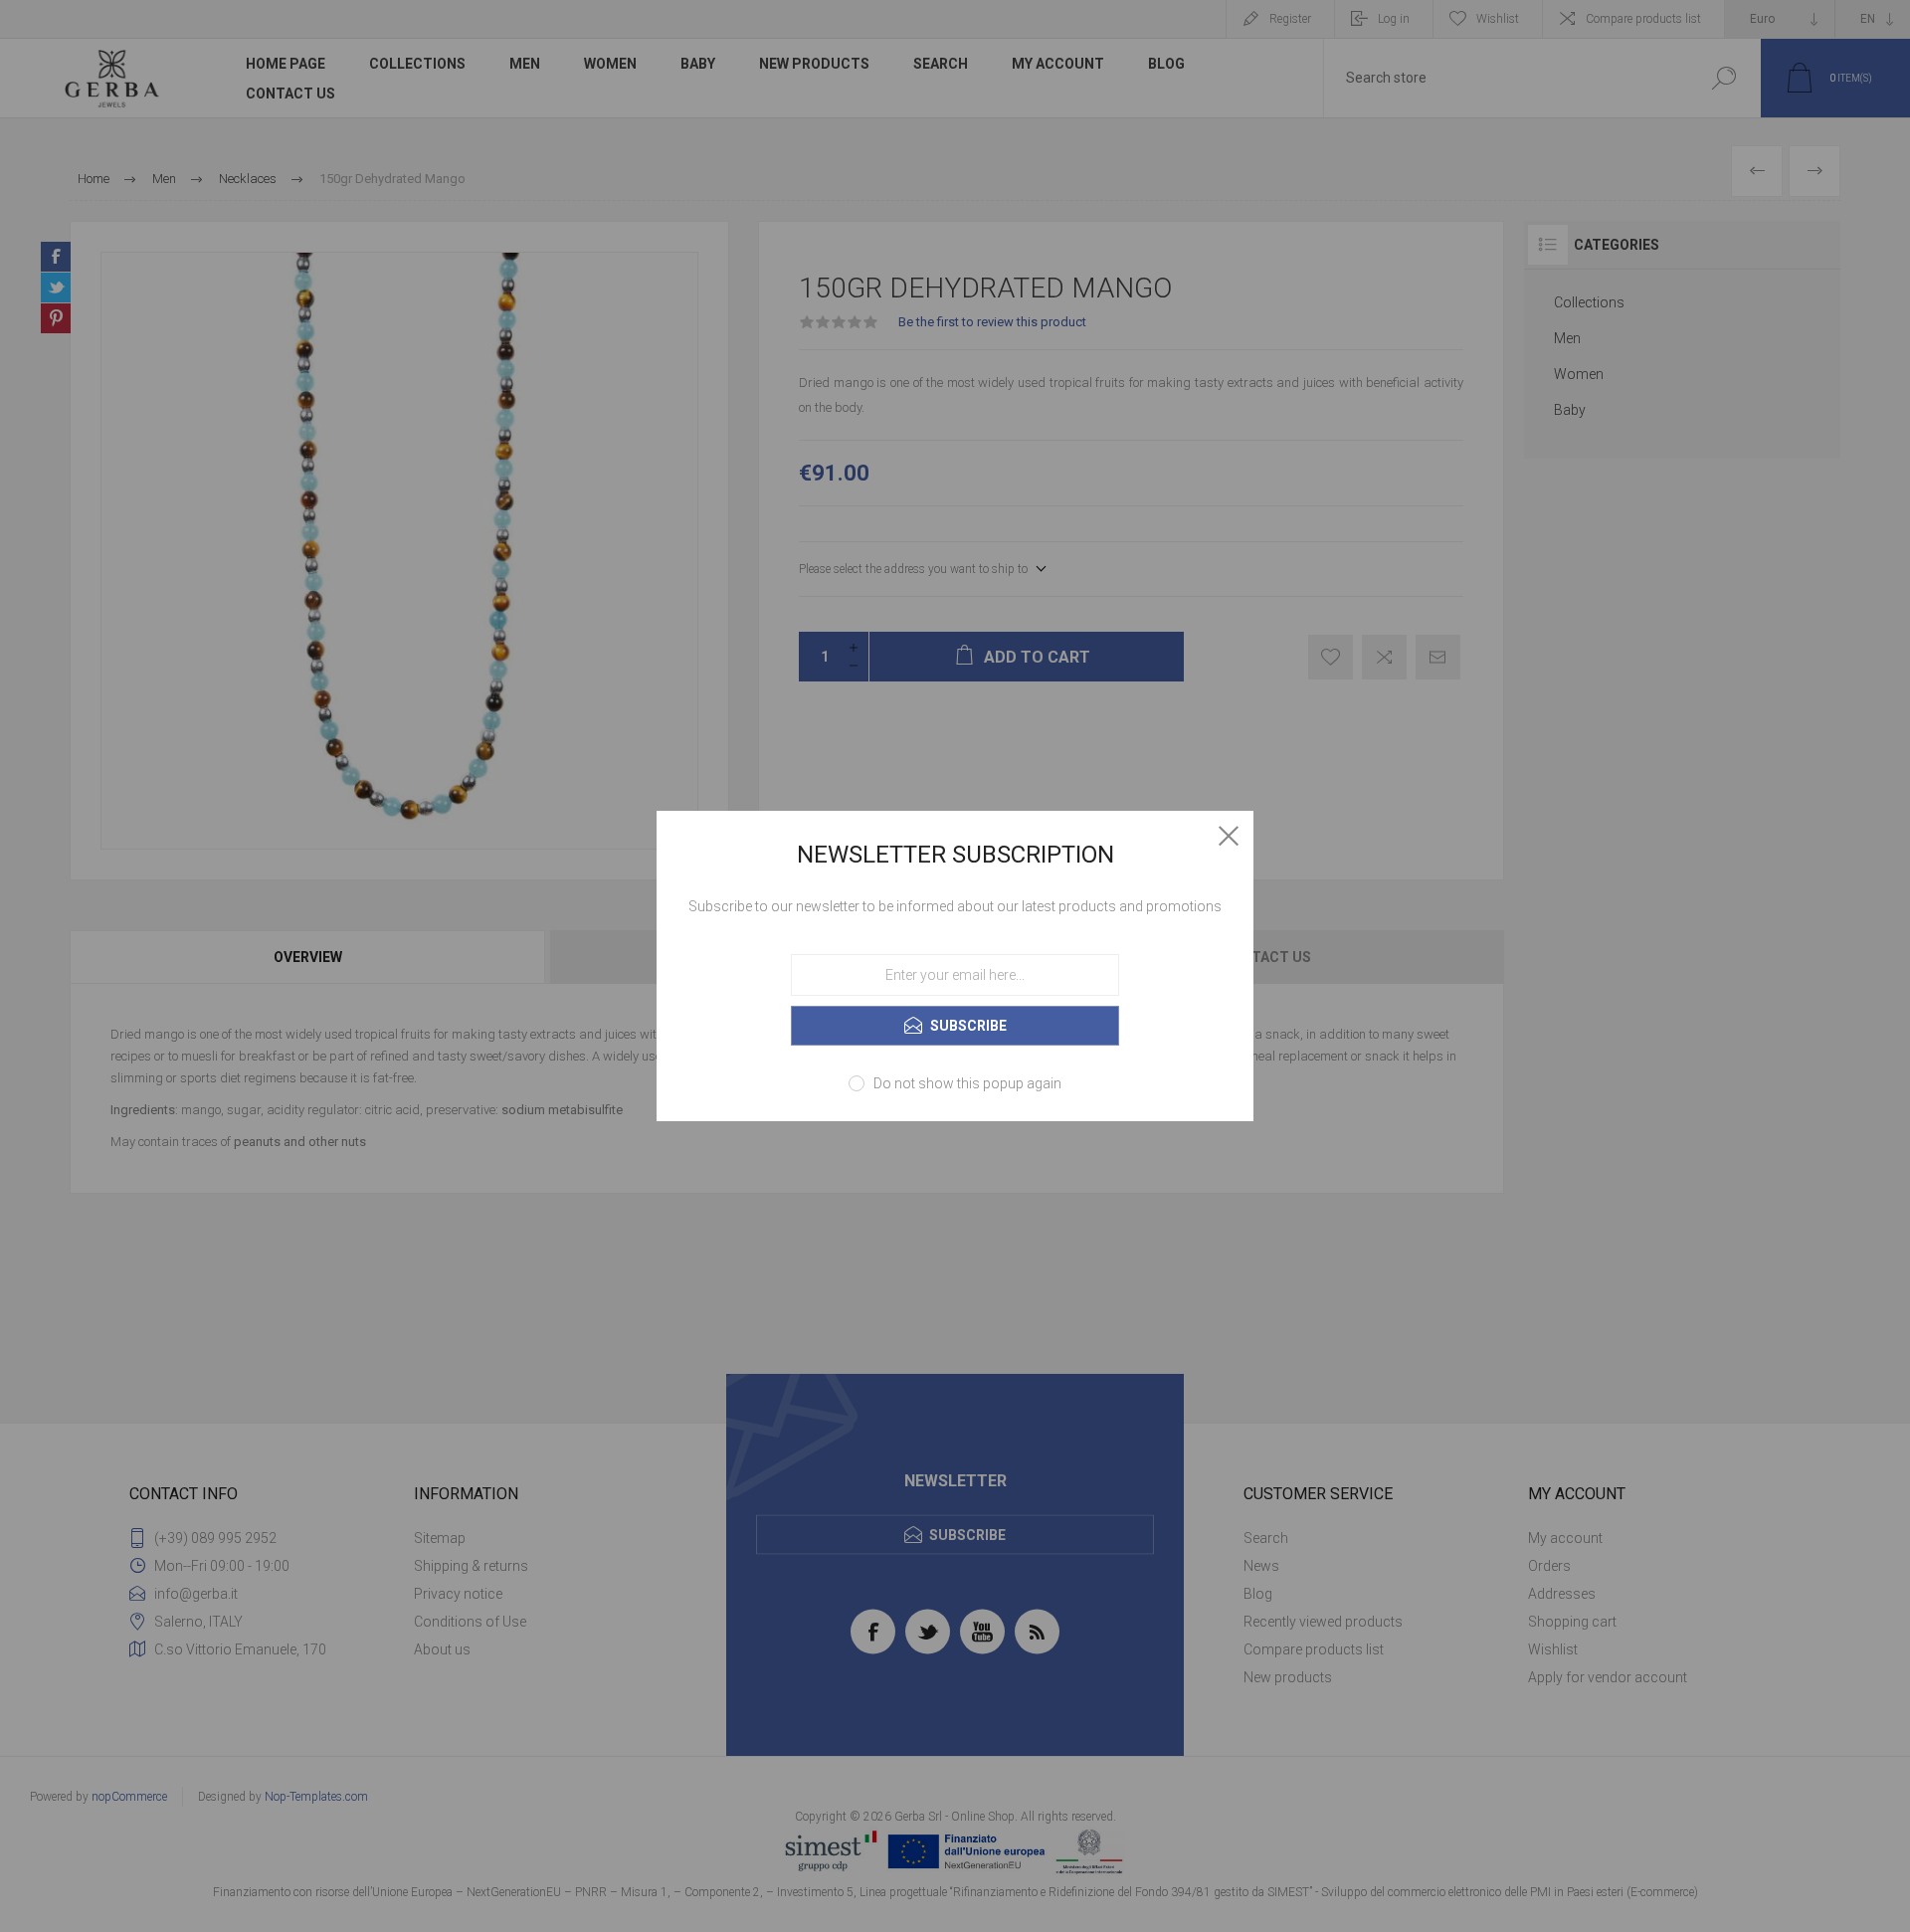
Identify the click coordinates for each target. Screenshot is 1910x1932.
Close (1229, 836)
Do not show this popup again (967, 1083)
